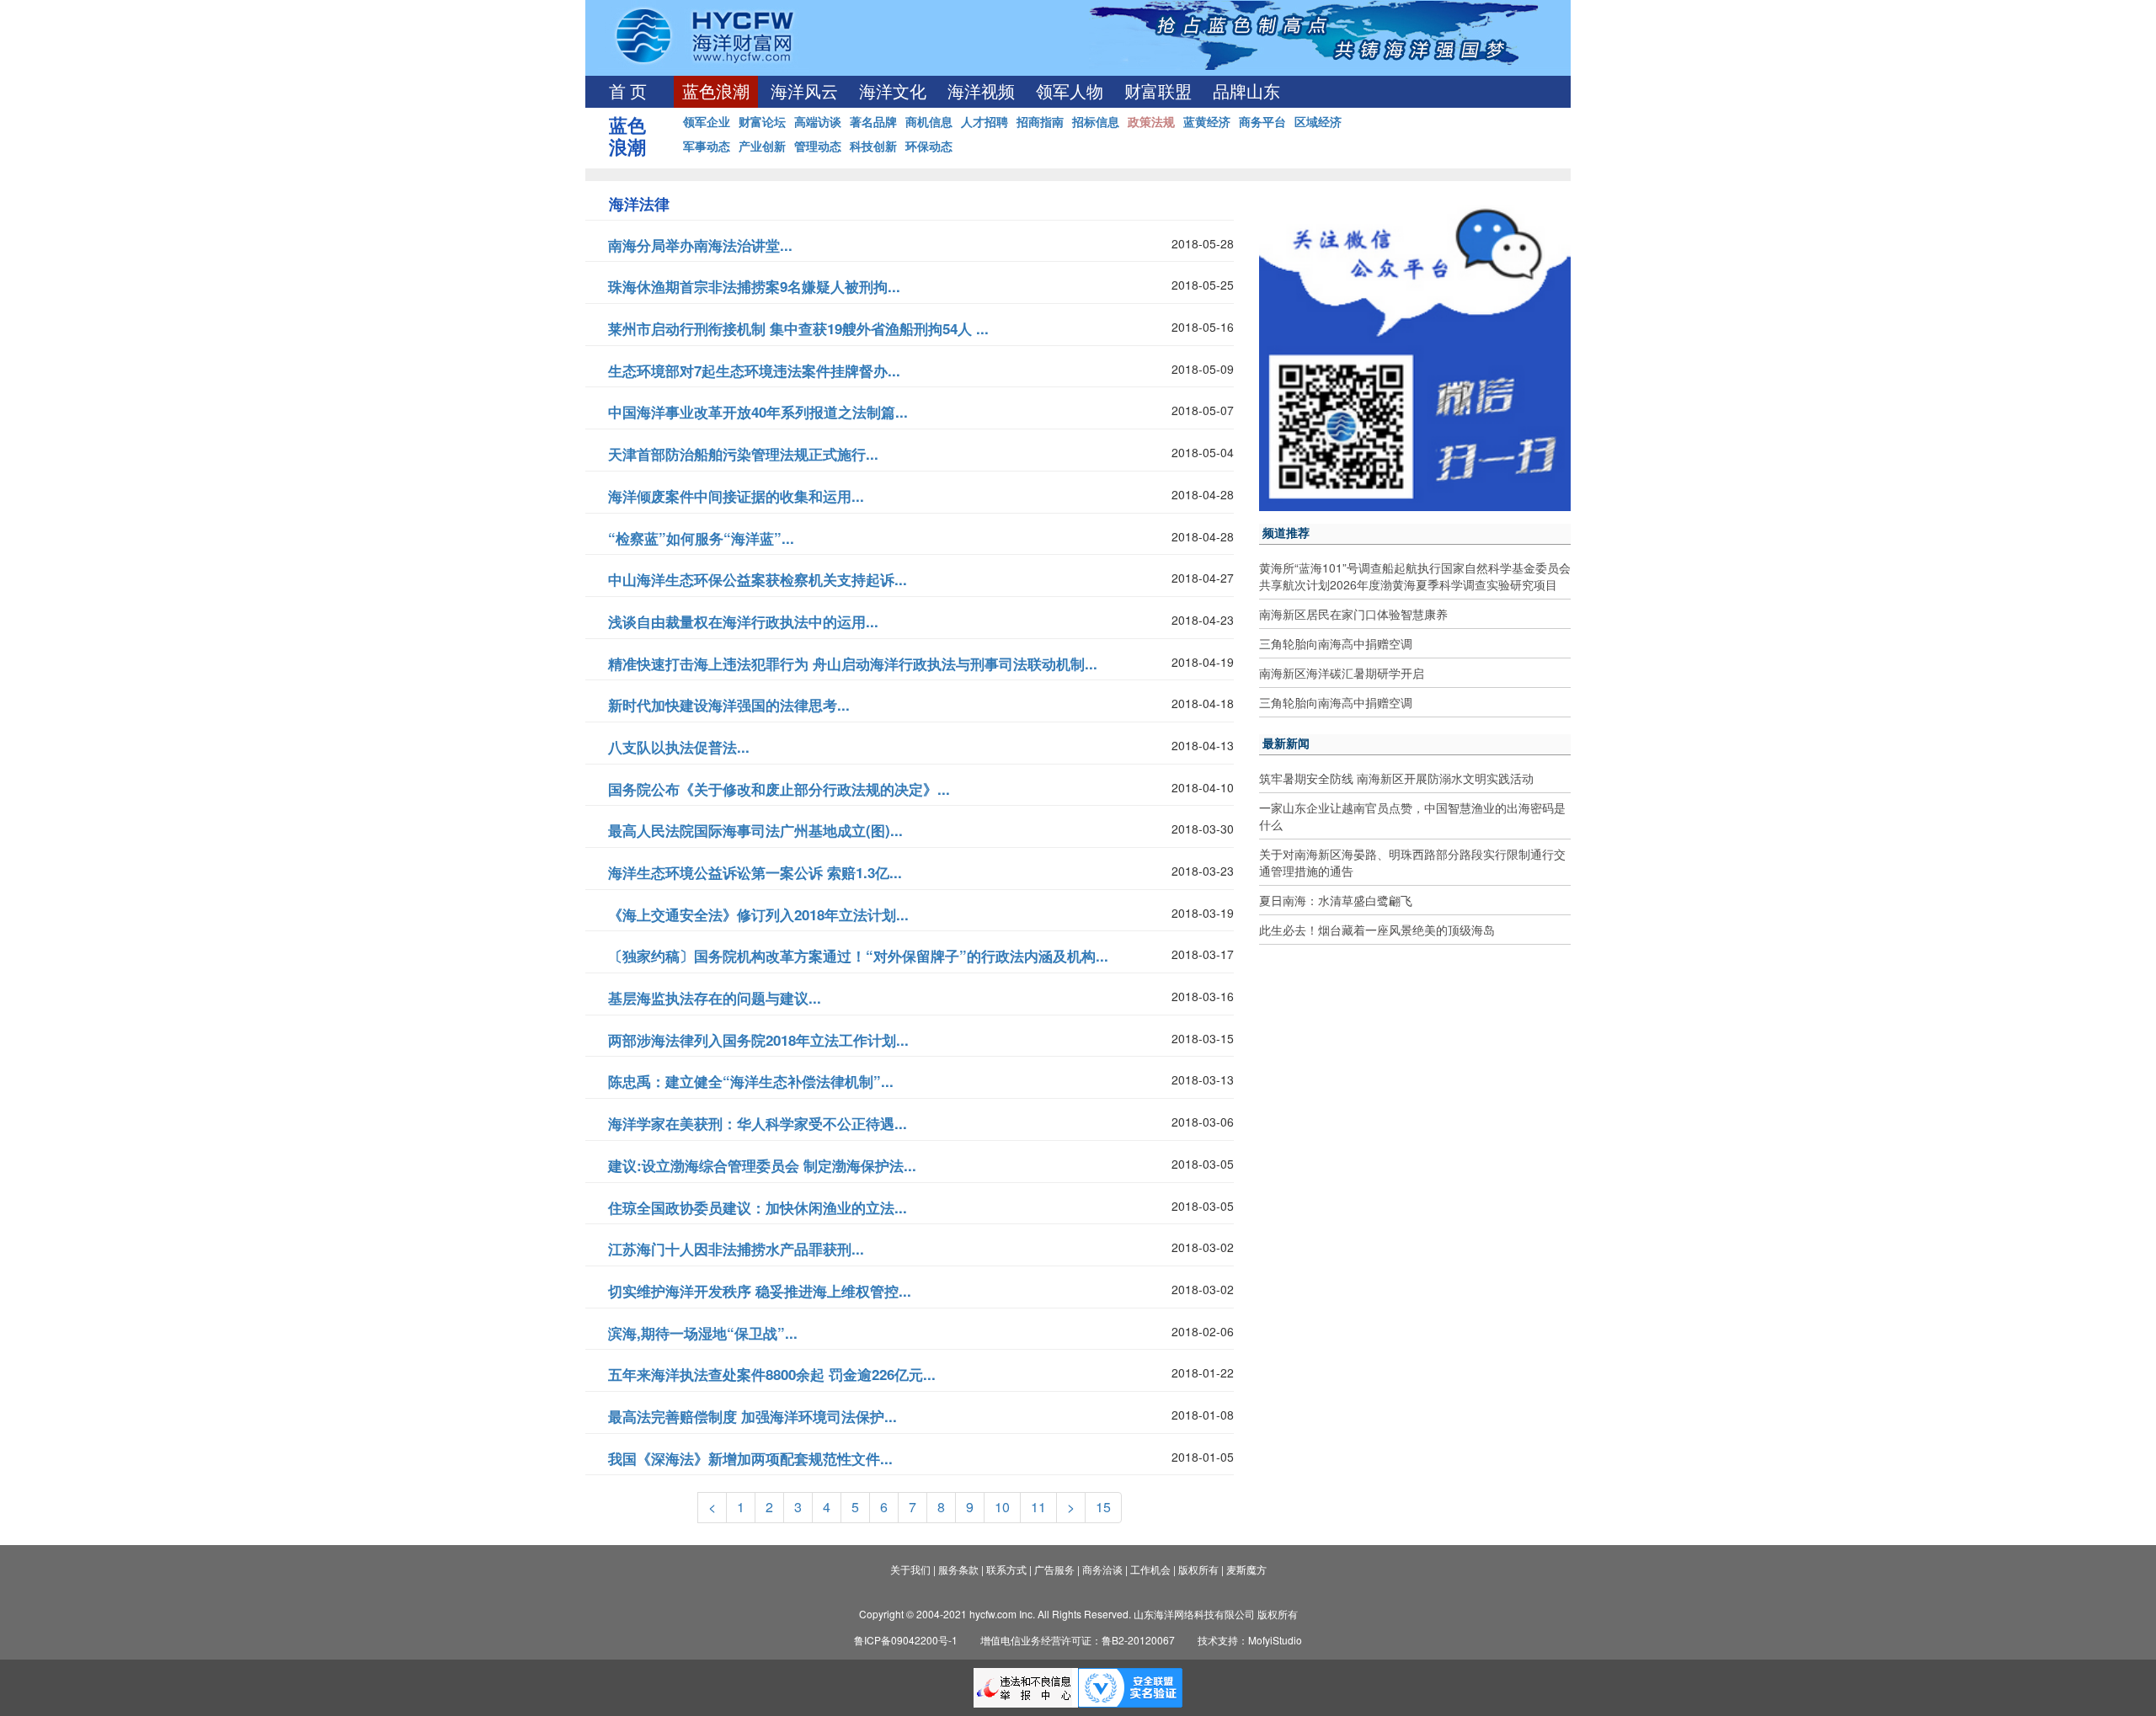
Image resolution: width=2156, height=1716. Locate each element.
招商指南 (1040, 121)
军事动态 (707, 146)
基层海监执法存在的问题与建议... (715, 998)
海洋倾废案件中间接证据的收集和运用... (736, 496)
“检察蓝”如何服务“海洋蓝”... (701, 538)
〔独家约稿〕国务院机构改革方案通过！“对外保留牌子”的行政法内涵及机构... (858, 956)
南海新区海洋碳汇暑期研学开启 (1342, 673)
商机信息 (929, 121)
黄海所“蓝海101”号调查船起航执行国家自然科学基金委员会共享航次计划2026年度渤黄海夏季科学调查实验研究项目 (1415, 576)
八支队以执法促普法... (679, 747)
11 (1038, 1507)
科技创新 (873, 146)
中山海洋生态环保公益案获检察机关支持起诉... (758, 579)
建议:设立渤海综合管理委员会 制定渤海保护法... (762, 1165)
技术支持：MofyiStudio (1250, 1640)
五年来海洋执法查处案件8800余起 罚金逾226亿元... (772, 1374)
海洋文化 (893, 92)
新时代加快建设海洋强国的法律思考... (729, 705)
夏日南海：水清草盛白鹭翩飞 (1336, 900)
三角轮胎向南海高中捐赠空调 (1336, 643)
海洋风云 (804, 92)
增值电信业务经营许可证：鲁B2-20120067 (1078, 1640)
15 (1103, 1507)
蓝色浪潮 (716, 92)
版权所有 (1198, 1569)
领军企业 (707, 121)
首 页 (628, 92)
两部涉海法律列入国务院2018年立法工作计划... (758, 1040)
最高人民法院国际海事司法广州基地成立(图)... (755, 830)
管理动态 (818, 146)
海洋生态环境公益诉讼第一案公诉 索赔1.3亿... (755, 872)
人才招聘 (985, 121)
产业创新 (762, 146)
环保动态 (929, 146)
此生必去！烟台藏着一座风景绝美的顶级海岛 (1377, 930)
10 (1002, 1507)
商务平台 (1262, 121)
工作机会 (1150, 1569)
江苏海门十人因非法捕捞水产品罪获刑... (736, 1249)
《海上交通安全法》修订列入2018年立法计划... (758, 914)
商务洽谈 (1102, 1569)
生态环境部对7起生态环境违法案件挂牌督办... (754, 370)
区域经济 (1318, 121)
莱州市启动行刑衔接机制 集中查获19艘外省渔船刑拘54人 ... (798, 328)
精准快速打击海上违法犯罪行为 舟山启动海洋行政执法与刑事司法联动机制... (853, 663)
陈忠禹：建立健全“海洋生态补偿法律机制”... (751, 1081)
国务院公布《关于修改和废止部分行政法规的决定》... (779, 789)
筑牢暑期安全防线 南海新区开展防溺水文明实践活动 (1396, 778)
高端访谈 (818, 121)
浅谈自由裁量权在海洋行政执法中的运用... (743, 621)
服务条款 (958, 1569)
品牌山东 (1246, 92)
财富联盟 (1158, 92)
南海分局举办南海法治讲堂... (700, 245)
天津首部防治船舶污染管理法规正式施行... (743, 454)
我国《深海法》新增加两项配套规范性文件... (750, 1458)
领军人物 (1070, 92)
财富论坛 (762, 121)
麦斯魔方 (1246, 1569)
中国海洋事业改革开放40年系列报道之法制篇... (758, 412)
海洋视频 (981, 92)
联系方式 (1006, 1569)
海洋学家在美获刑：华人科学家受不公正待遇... (758, 1123)
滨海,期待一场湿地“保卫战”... (703, 1333)
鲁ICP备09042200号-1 (906, 1640)
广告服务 (1054, 1569)
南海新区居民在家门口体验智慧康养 (1353, 614)
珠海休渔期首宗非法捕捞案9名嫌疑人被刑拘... (754, 286)
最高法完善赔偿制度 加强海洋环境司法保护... (752, 1416)
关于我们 (910, 1569)
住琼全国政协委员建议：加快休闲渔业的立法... (758, 1207)
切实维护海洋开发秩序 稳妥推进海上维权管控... (760, 1291)
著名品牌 (873, 121)
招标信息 (1096, 121)
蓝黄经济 (1207, 121)
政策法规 (1151, 121)
